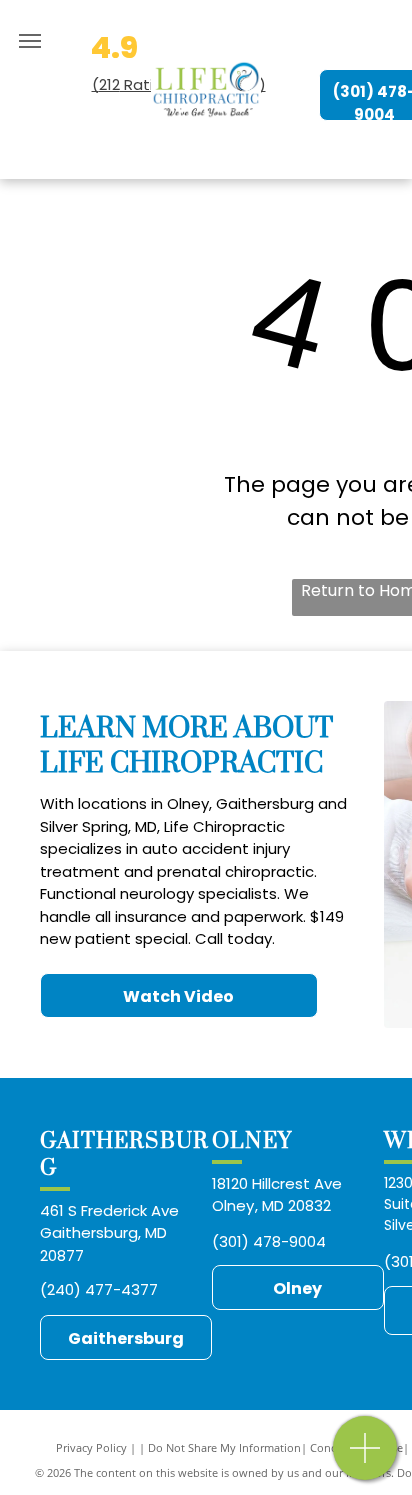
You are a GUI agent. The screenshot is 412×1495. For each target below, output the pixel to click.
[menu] (30, 41)
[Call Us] (365, 1458)
